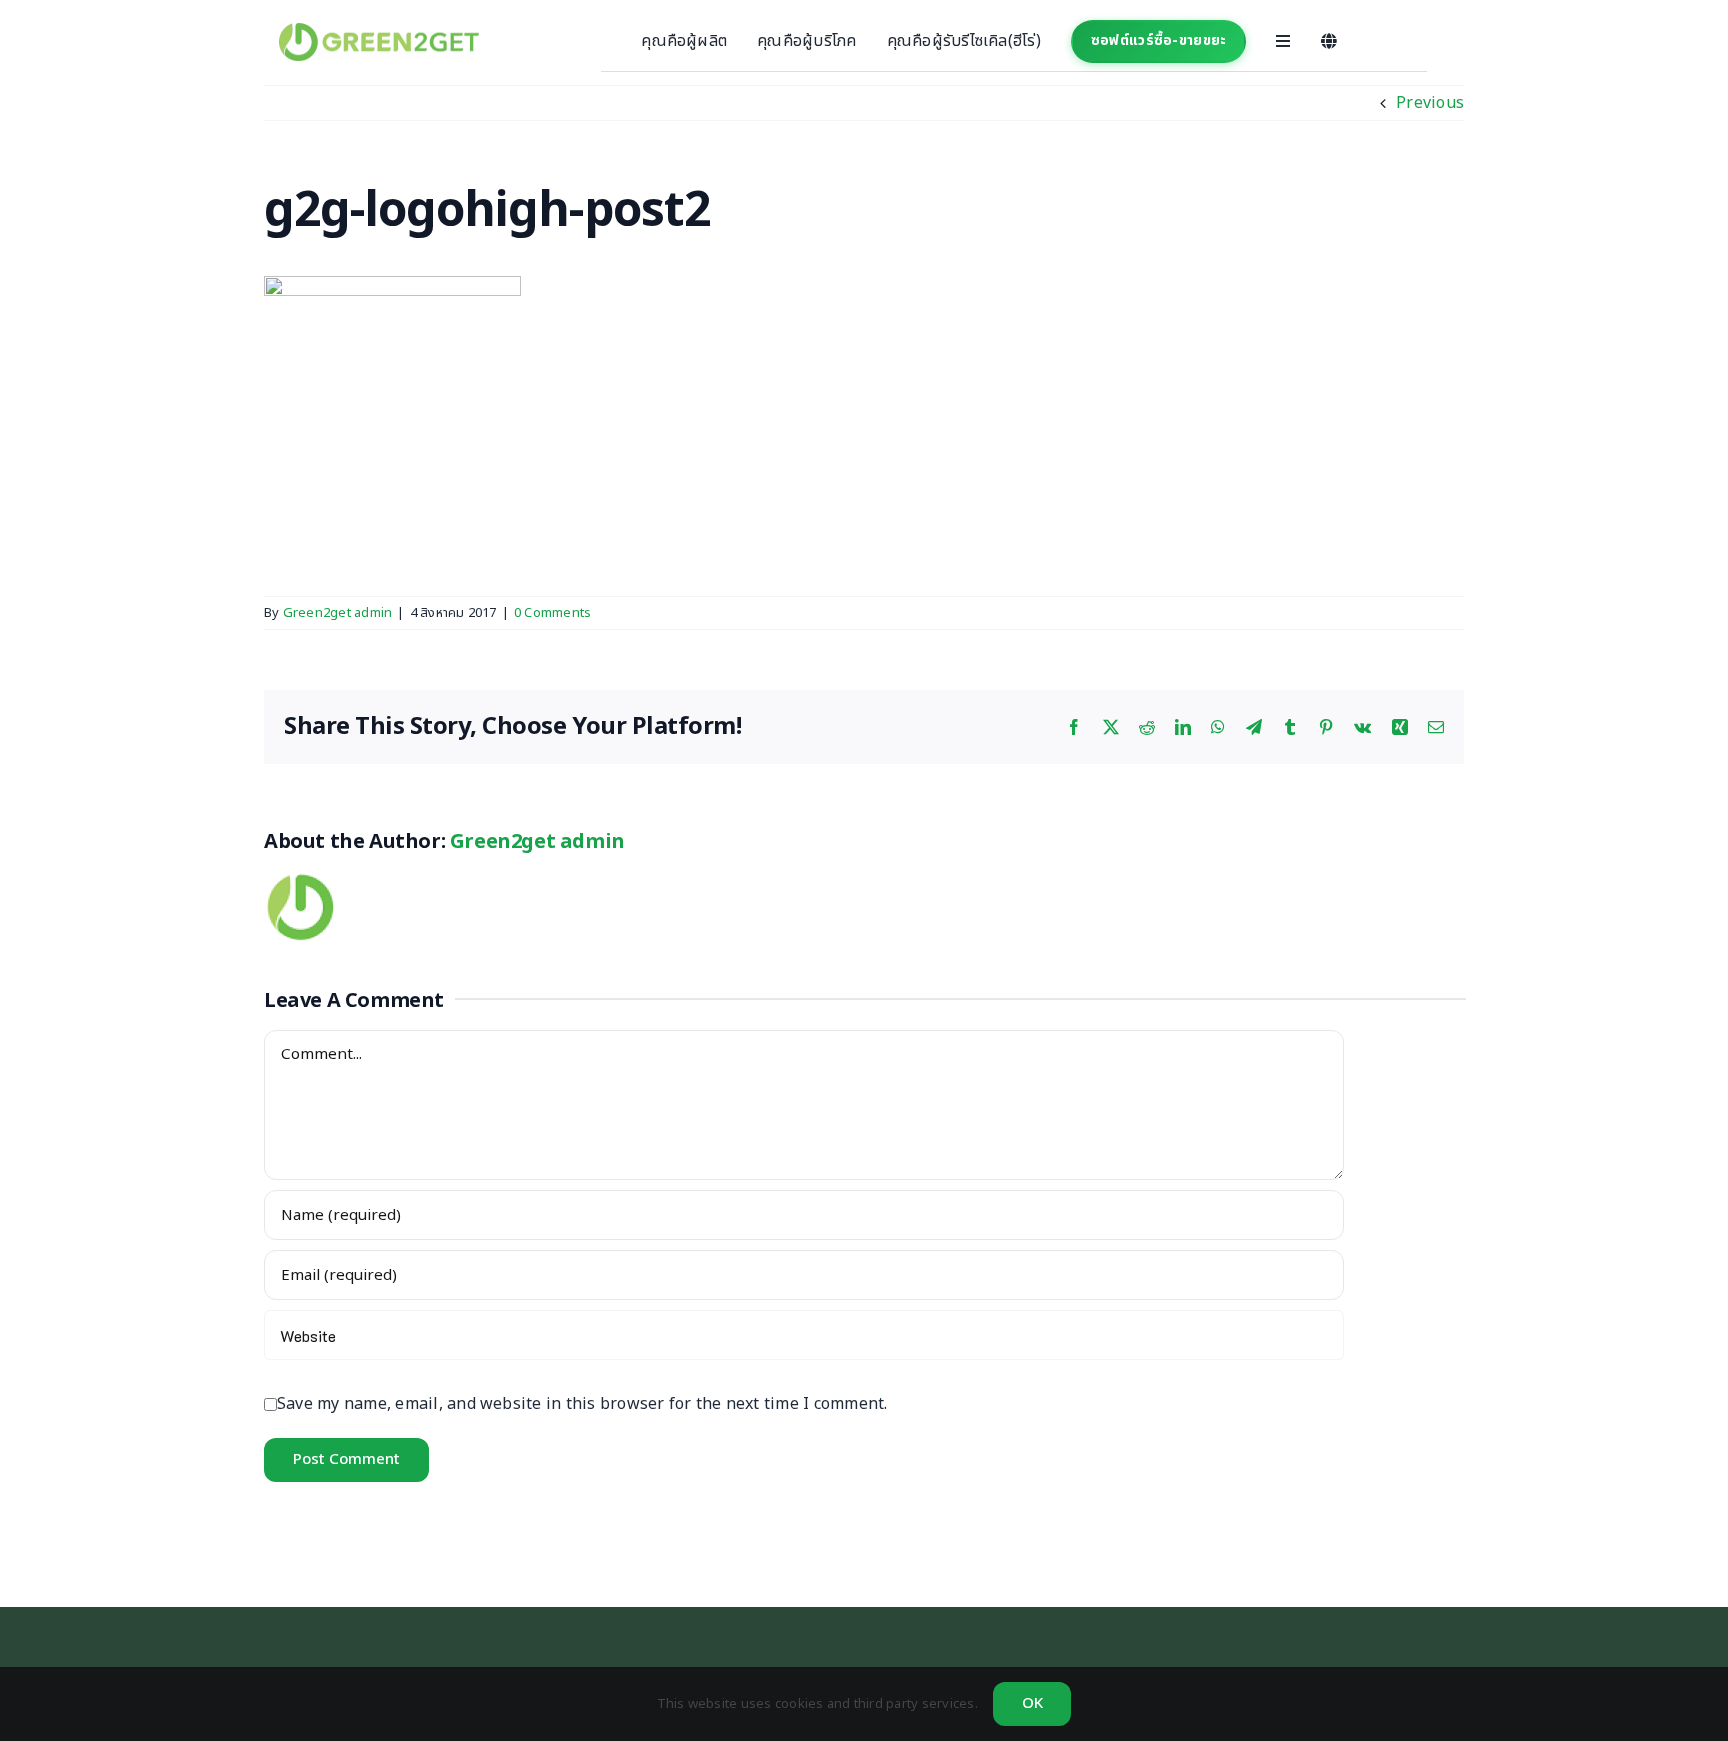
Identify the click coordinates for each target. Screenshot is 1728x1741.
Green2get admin (338, 613)
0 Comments (552, 613)
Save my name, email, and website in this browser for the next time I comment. (582, 1404)
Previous (1430, 103)
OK (1032, 1703)
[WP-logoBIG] (379, 31)
